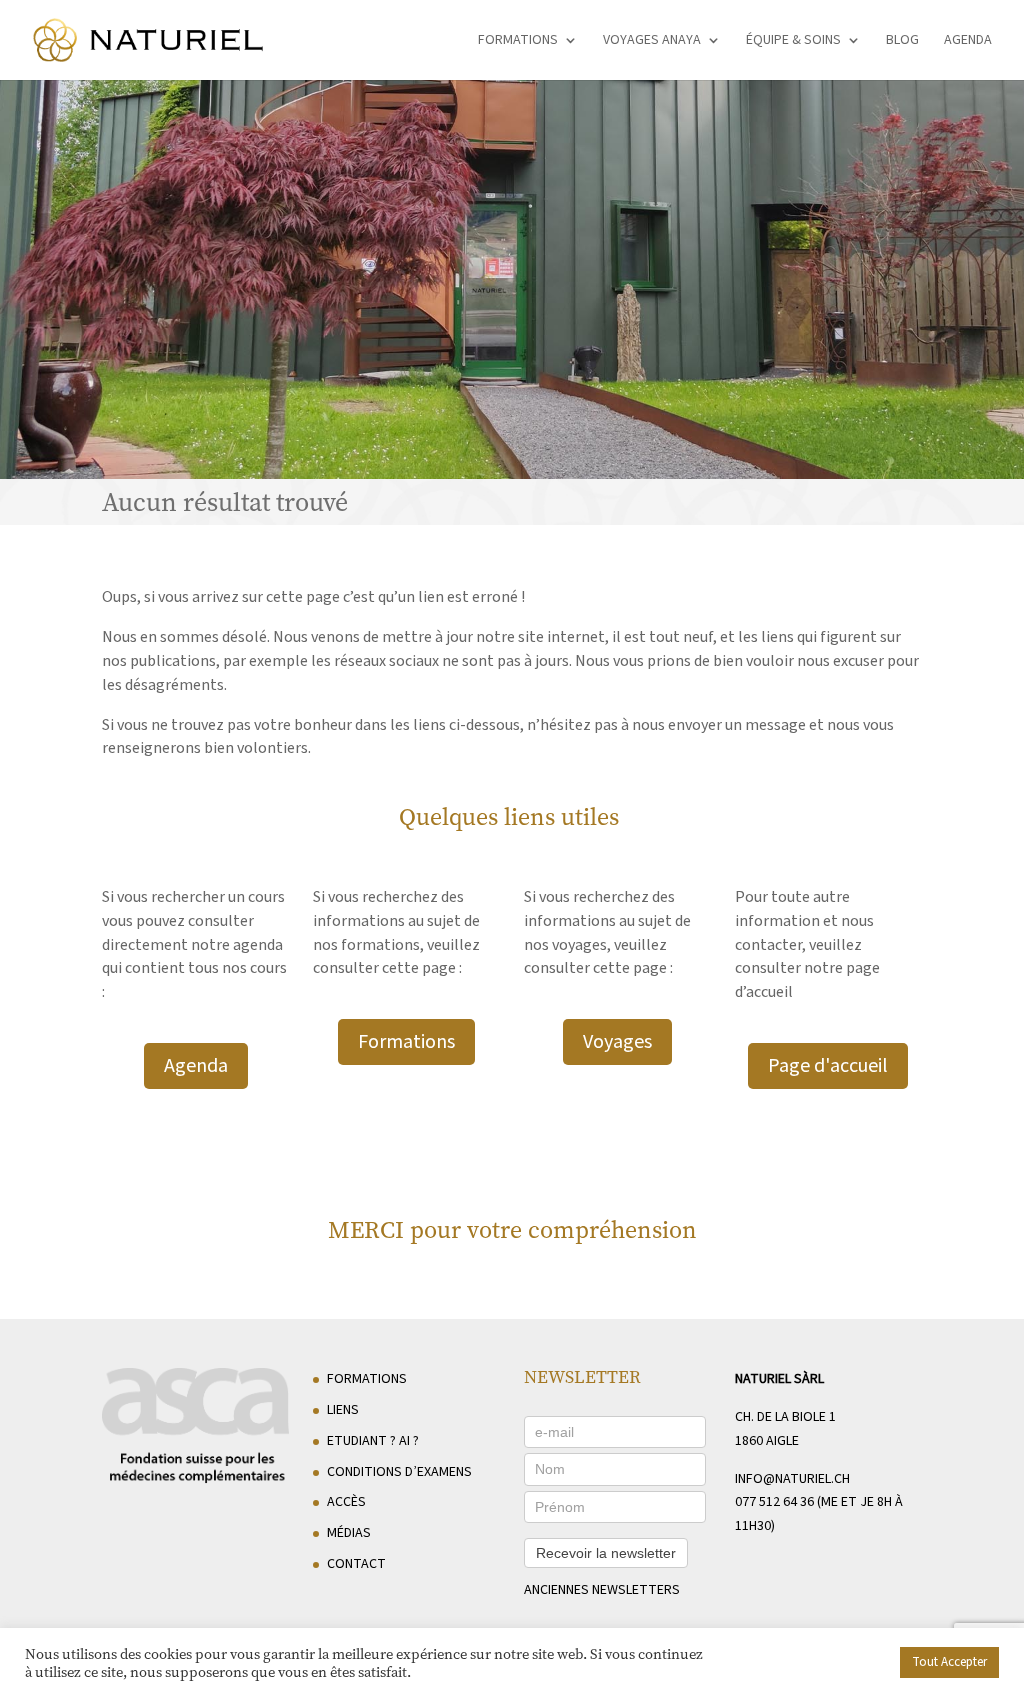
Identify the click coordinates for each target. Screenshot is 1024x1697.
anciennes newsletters (602, 1590)
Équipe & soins (793, 41)
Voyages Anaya (652, 41)
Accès (346, 1502)
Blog (902, 41)
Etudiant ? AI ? (373, 1441)
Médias (349, 1533)
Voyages (617, 1042)
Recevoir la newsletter (606, 1553)
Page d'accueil (828, 1066)
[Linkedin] (908, 1668)
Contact (356, 1564)
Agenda (968, 41)
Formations (518, 41)
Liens (343, 1410)
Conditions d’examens (399, 1472)
